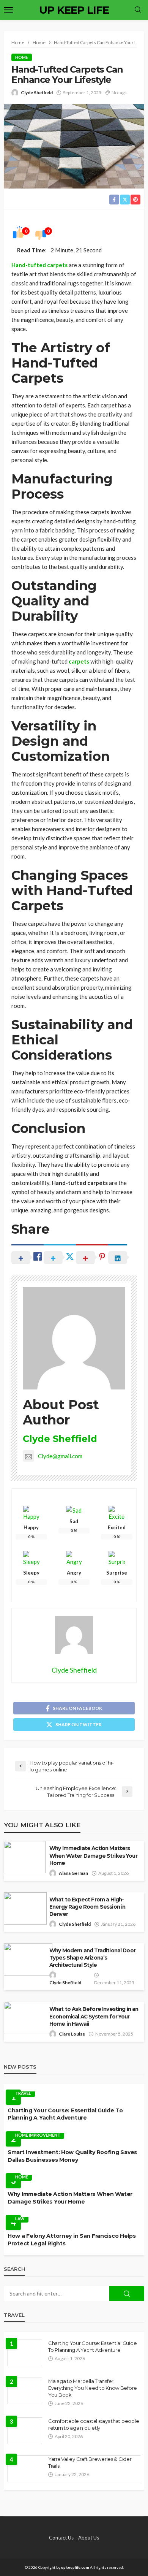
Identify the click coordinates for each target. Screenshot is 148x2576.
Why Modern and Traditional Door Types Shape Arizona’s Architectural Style (92, 1958)
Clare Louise (72, 2034)
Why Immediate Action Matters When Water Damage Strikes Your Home (93, 1855)
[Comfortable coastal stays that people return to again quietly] (25, 2431)
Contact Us (61, 2538)
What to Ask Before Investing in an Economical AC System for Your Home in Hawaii (94, 2016)
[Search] (138, 10)
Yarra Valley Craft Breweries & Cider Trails (90, 2462)
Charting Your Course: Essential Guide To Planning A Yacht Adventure (65, 2114)
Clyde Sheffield (37, 93)
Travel (23, 2093)
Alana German (73, 1873)
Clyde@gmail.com (60, 1456)
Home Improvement (38, 2135)
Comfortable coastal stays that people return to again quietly (94, 2424)
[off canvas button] (8, 10)
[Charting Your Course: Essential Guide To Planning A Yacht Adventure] (25, 2353)
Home (22, 57)
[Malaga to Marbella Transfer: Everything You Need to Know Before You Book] (25, 2391)
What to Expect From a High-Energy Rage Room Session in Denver (87, 1907)
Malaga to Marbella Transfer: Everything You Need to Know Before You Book (93, 2388)
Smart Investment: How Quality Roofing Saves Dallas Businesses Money (72, 2156)
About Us (89, 2538)
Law (20, 2219)
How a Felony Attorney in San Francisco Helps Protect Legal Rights (72, 2240)
